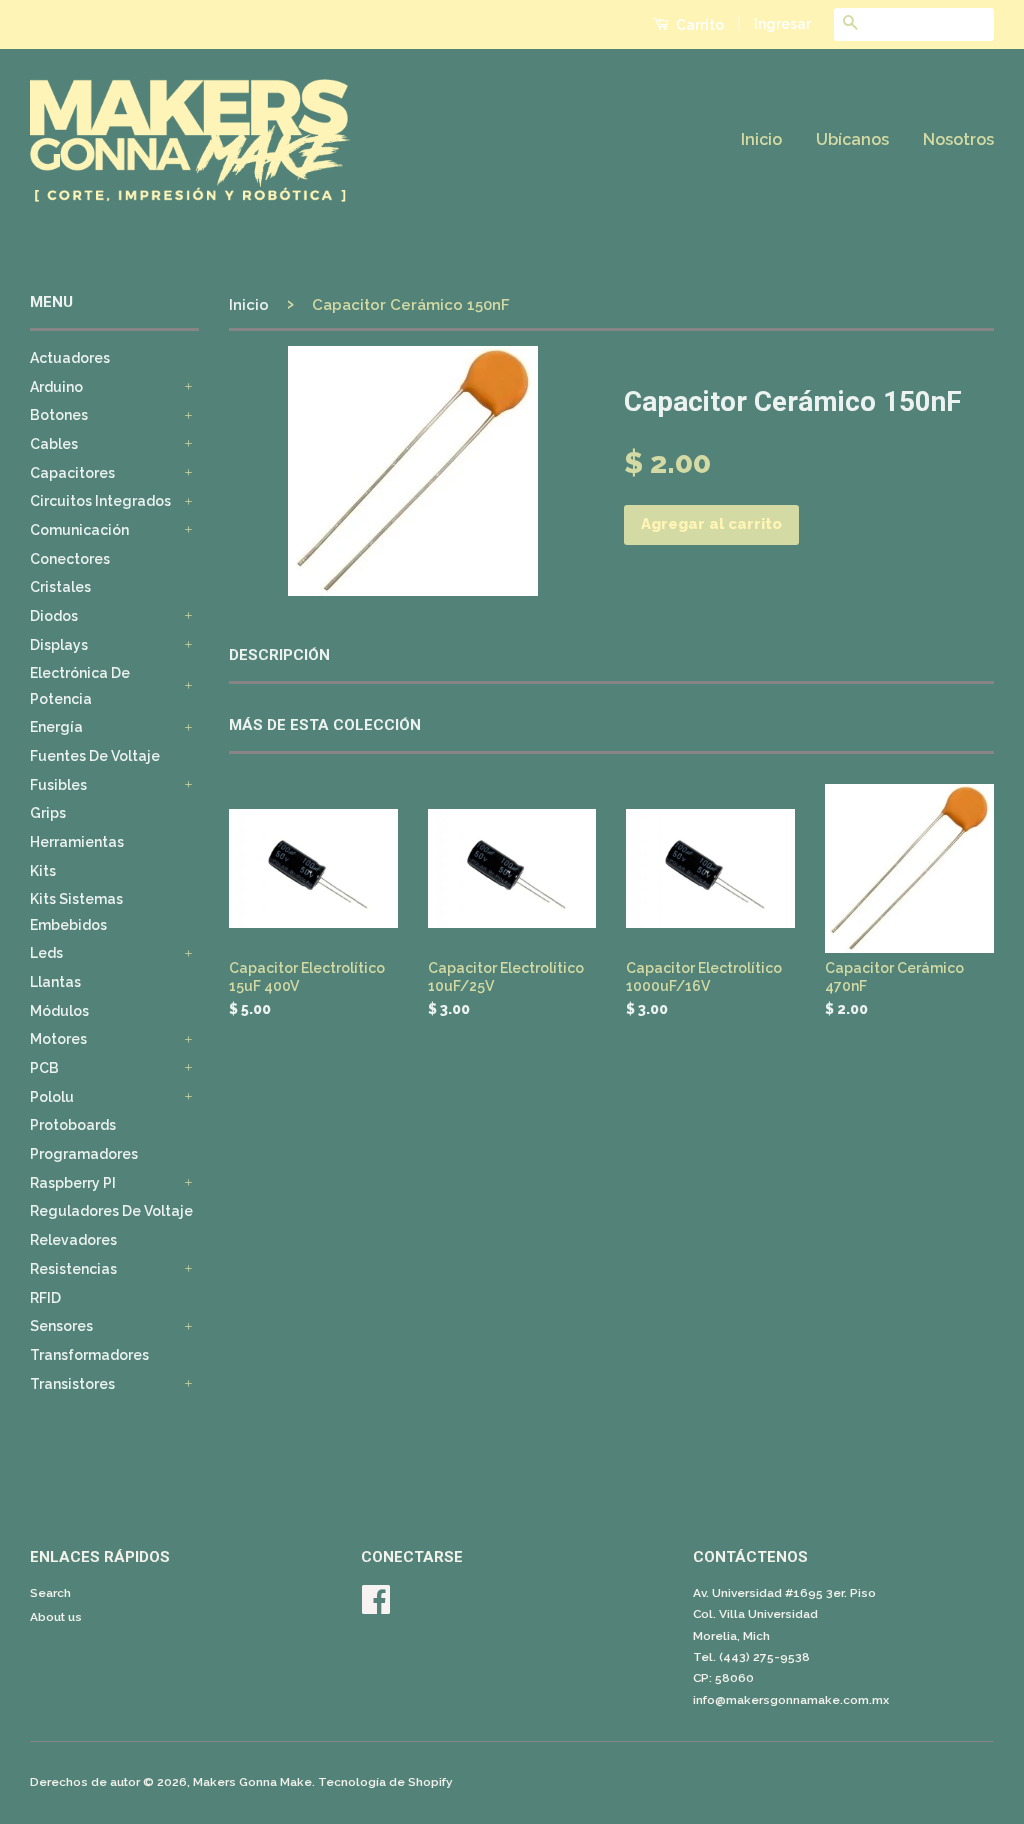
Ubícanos (852, 139)
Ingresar (782, 24)
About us (56, 1617)
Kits (43, 871)
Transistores (72, 1384)
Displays (59, 645)
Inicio (761, 139)
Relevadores (73, 1240)
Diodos (54, 616)
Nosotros (958, 139)
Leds (46, 953)
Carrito (698, 25)
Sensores (61, 1326)
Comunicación (79, 530)
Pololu (52, 1097)
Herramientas (77, 842)
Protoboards (73, 1125)
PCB (44, 1068)
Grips (48, 813)
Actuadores (70, 358)
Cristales (60, 587)
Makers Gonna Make (252, 1782)
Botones (59, 415)
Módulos (59, 1011)
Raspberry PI (73, 1183)
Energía (56, 727)
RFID (45, 1298)
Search (50, 1593)
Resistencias (73, 1269)
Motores (58, 1039)
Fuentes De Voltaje (95, 756)
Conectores (70, 559)
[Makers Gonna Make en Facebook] (376, 1607)
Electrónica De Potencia (80, 685)
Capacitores (72, 473)
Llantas (55, 982)
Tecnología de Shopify (385, 1782)
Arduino (56, 387)
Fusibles (58, 785)
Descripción (279, 655)
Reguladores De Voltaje (111, 1211)
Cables (54, 444)
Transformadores (89, 1355)
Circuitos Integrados (100, 501)
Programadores (84, 1154)
